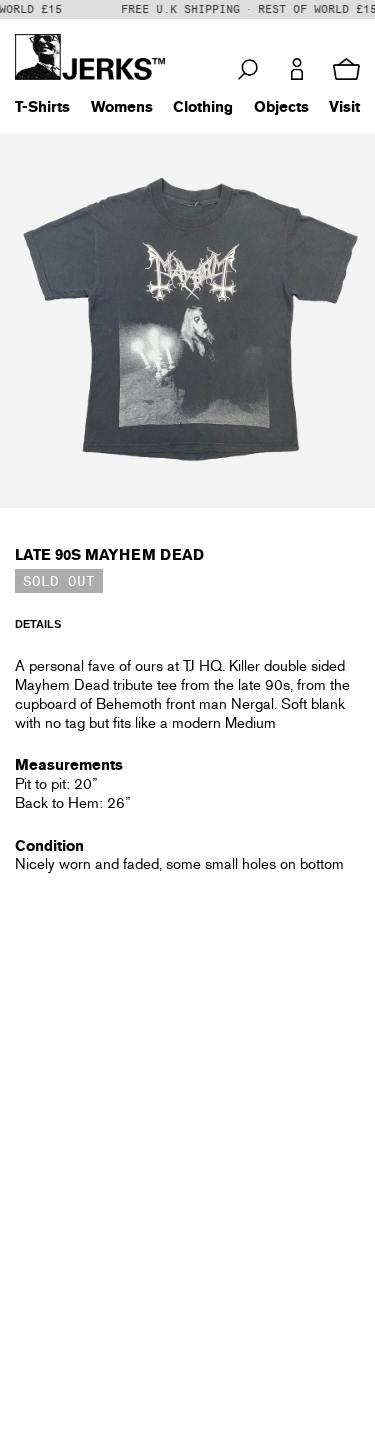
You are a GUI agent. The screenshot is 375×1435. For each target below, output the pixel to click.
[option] (187, 320)
